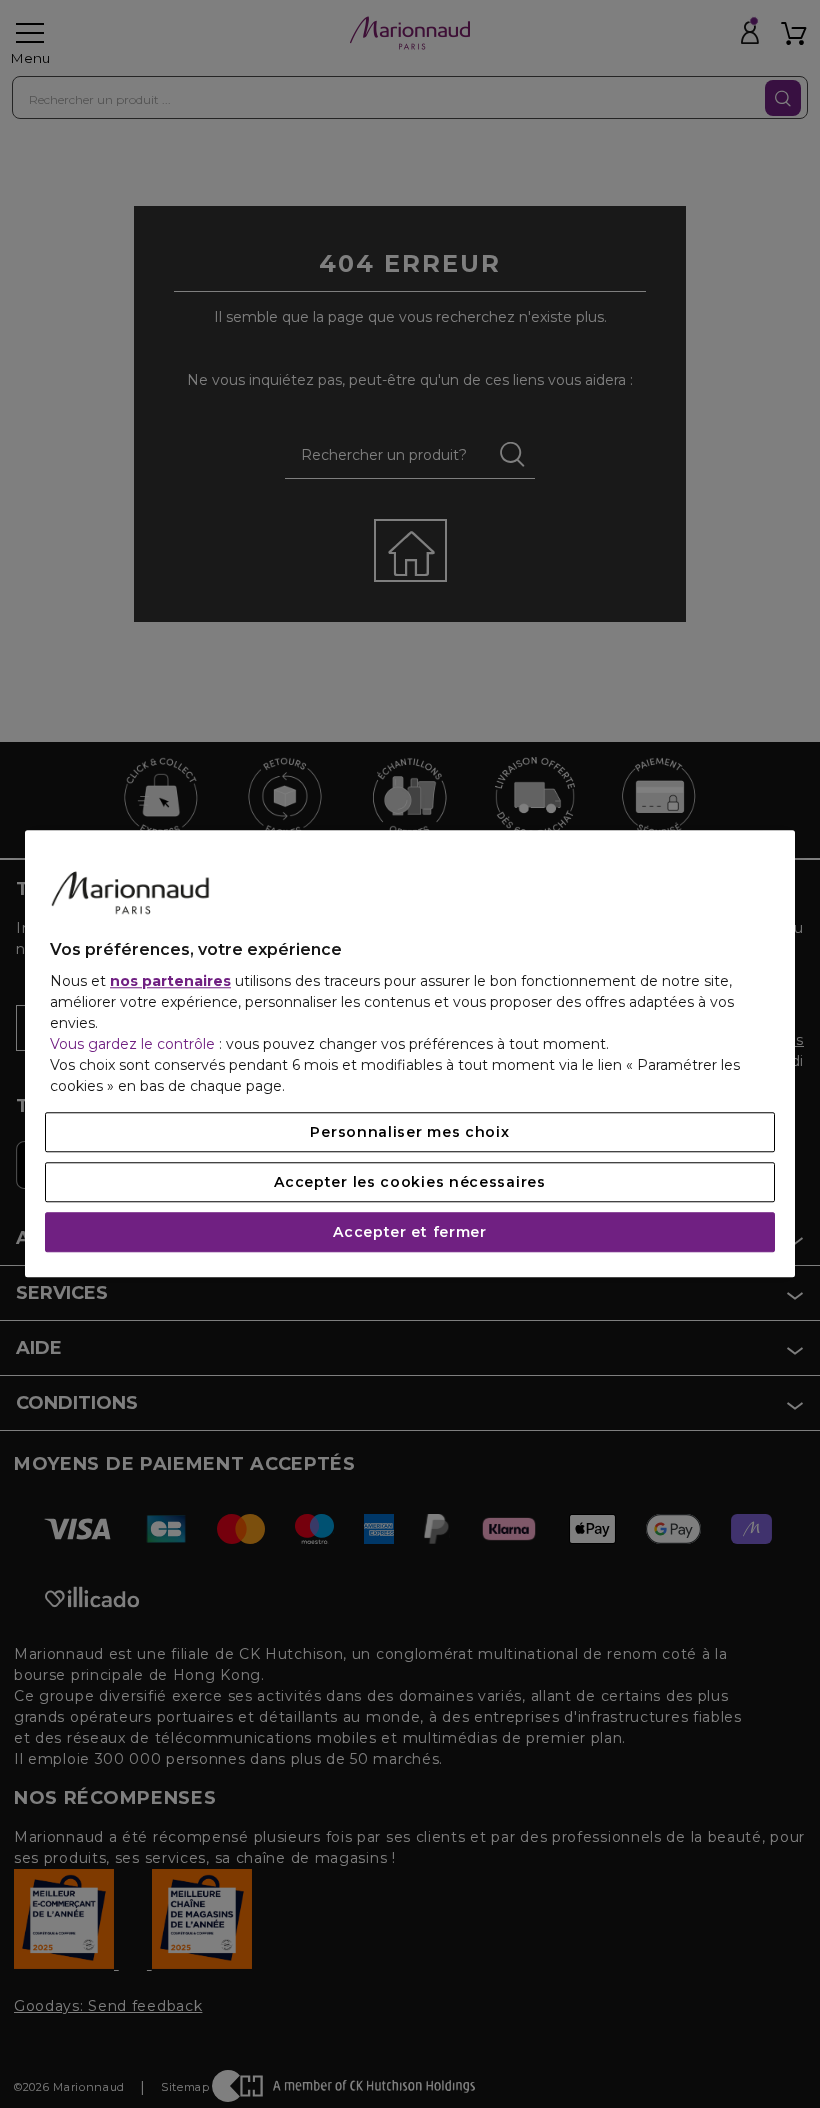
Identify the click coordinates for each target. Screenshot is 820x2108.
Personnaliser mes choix (409, 1133)
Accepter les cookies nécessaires (409, 1183)
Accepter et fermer (410, 1233)
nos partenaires (170, 982)
